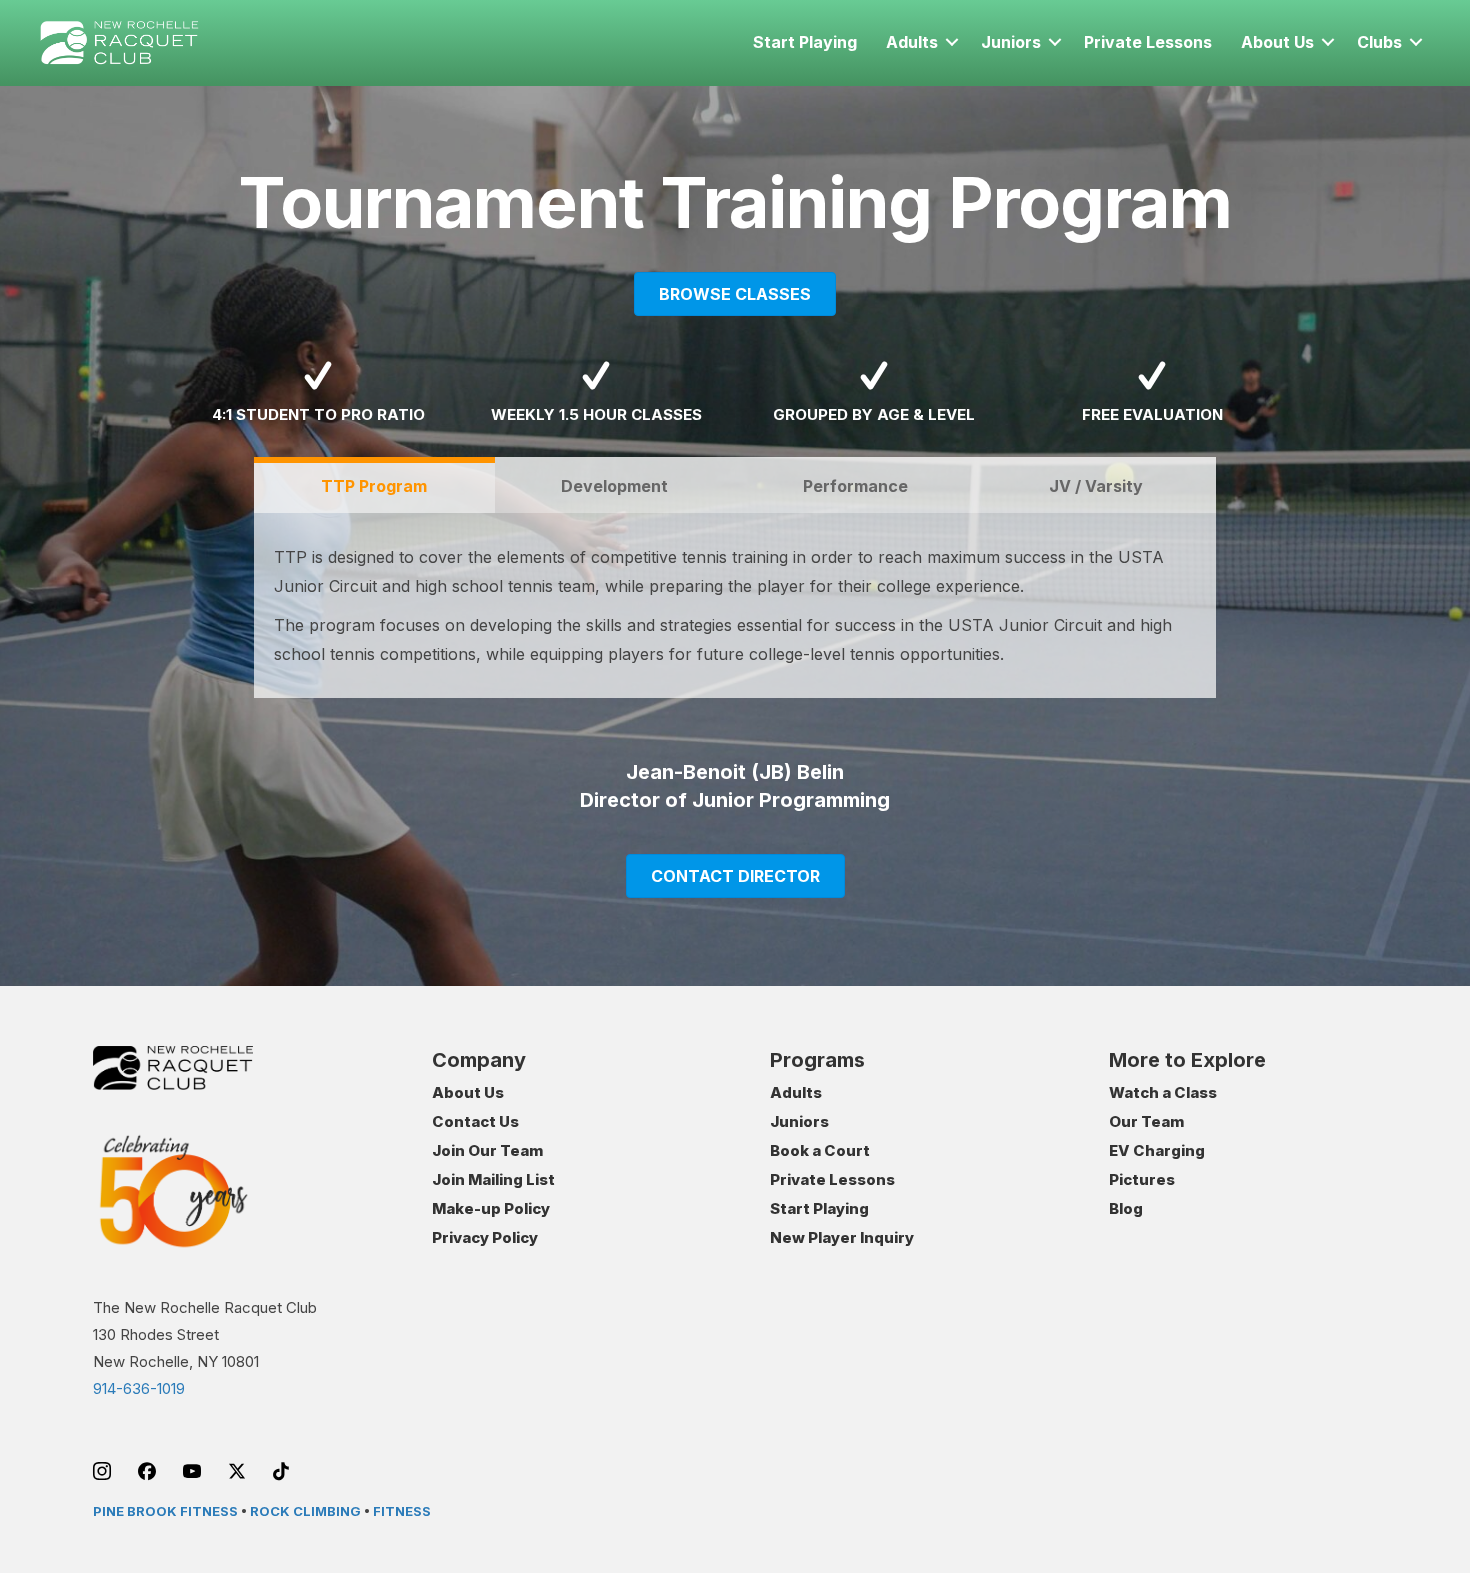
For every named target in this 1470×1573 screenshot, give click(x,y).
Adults (912, 42)
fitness (402, 1511)
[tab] (374, 485)
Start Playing (805, 42)
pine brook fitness (165, 1511)
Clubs (1379, 42)
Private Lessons (1148, 42)
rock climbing (305, 1511)
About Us (1277, 42)
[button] (952, 42)
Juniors (1011, 42)
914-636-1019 (139, 1388)
